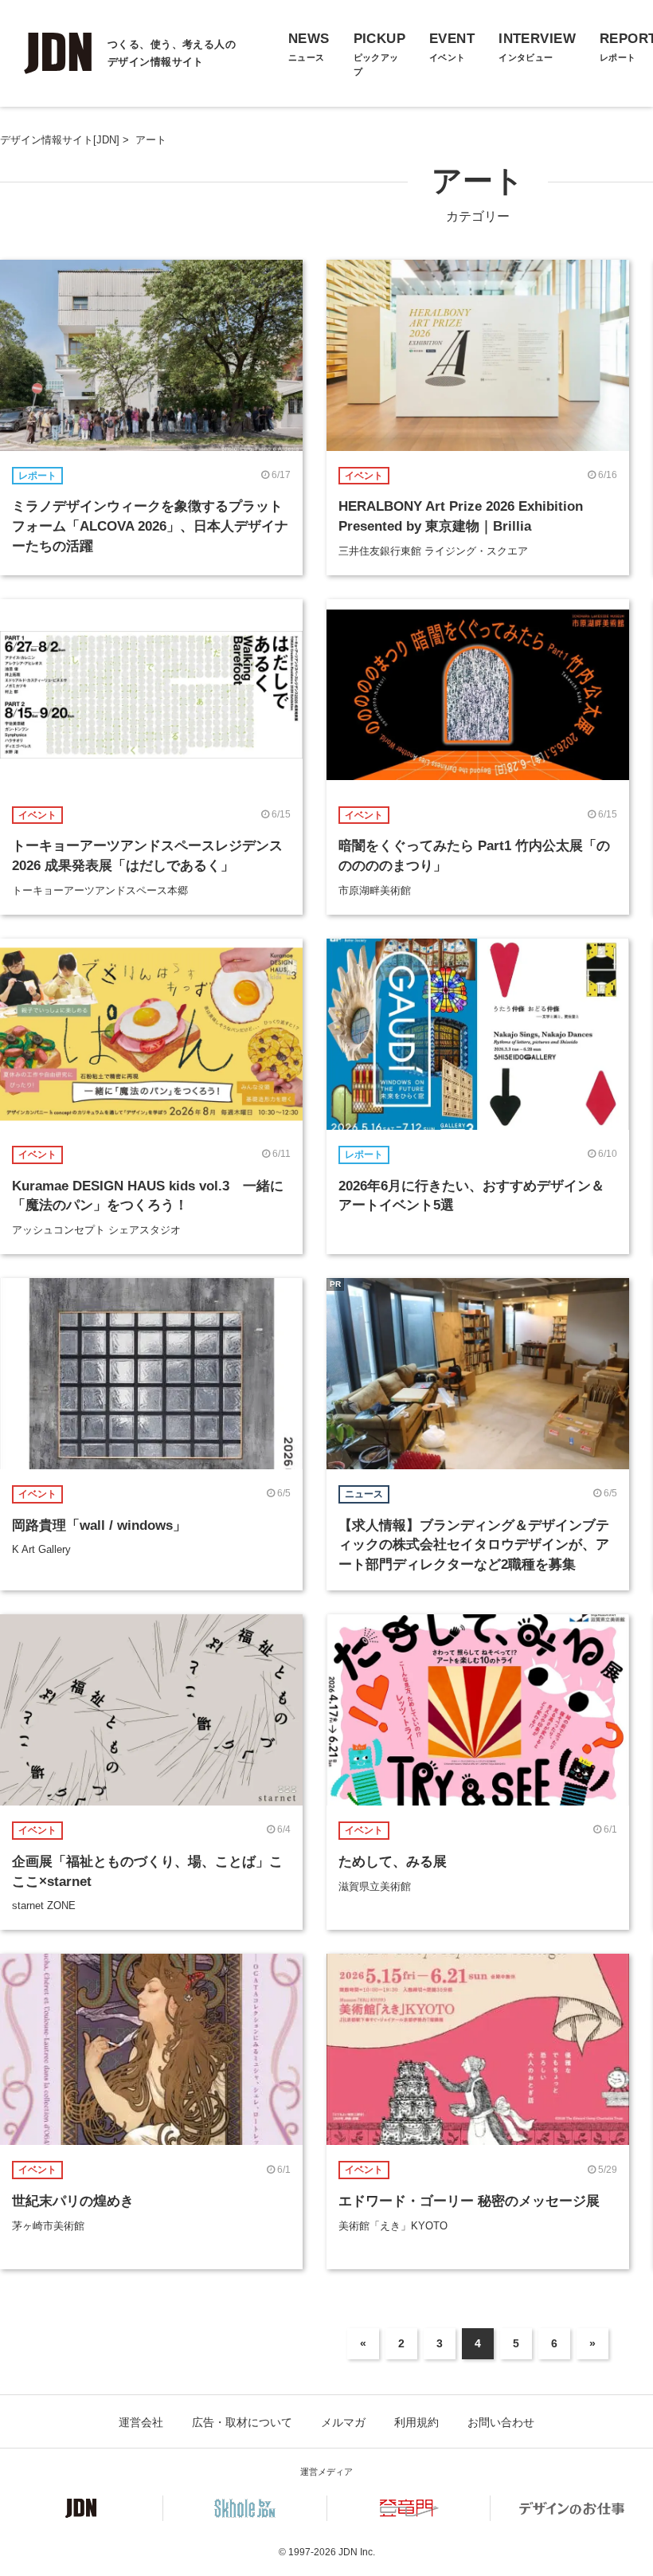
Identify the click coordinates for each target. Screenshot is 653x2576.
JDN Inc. (357, 2552)
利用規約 (416, 2422)
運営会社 (141, 2422)
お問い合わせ (501, 2422)
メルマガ (343, 2422)
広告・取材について (242, 2422)
